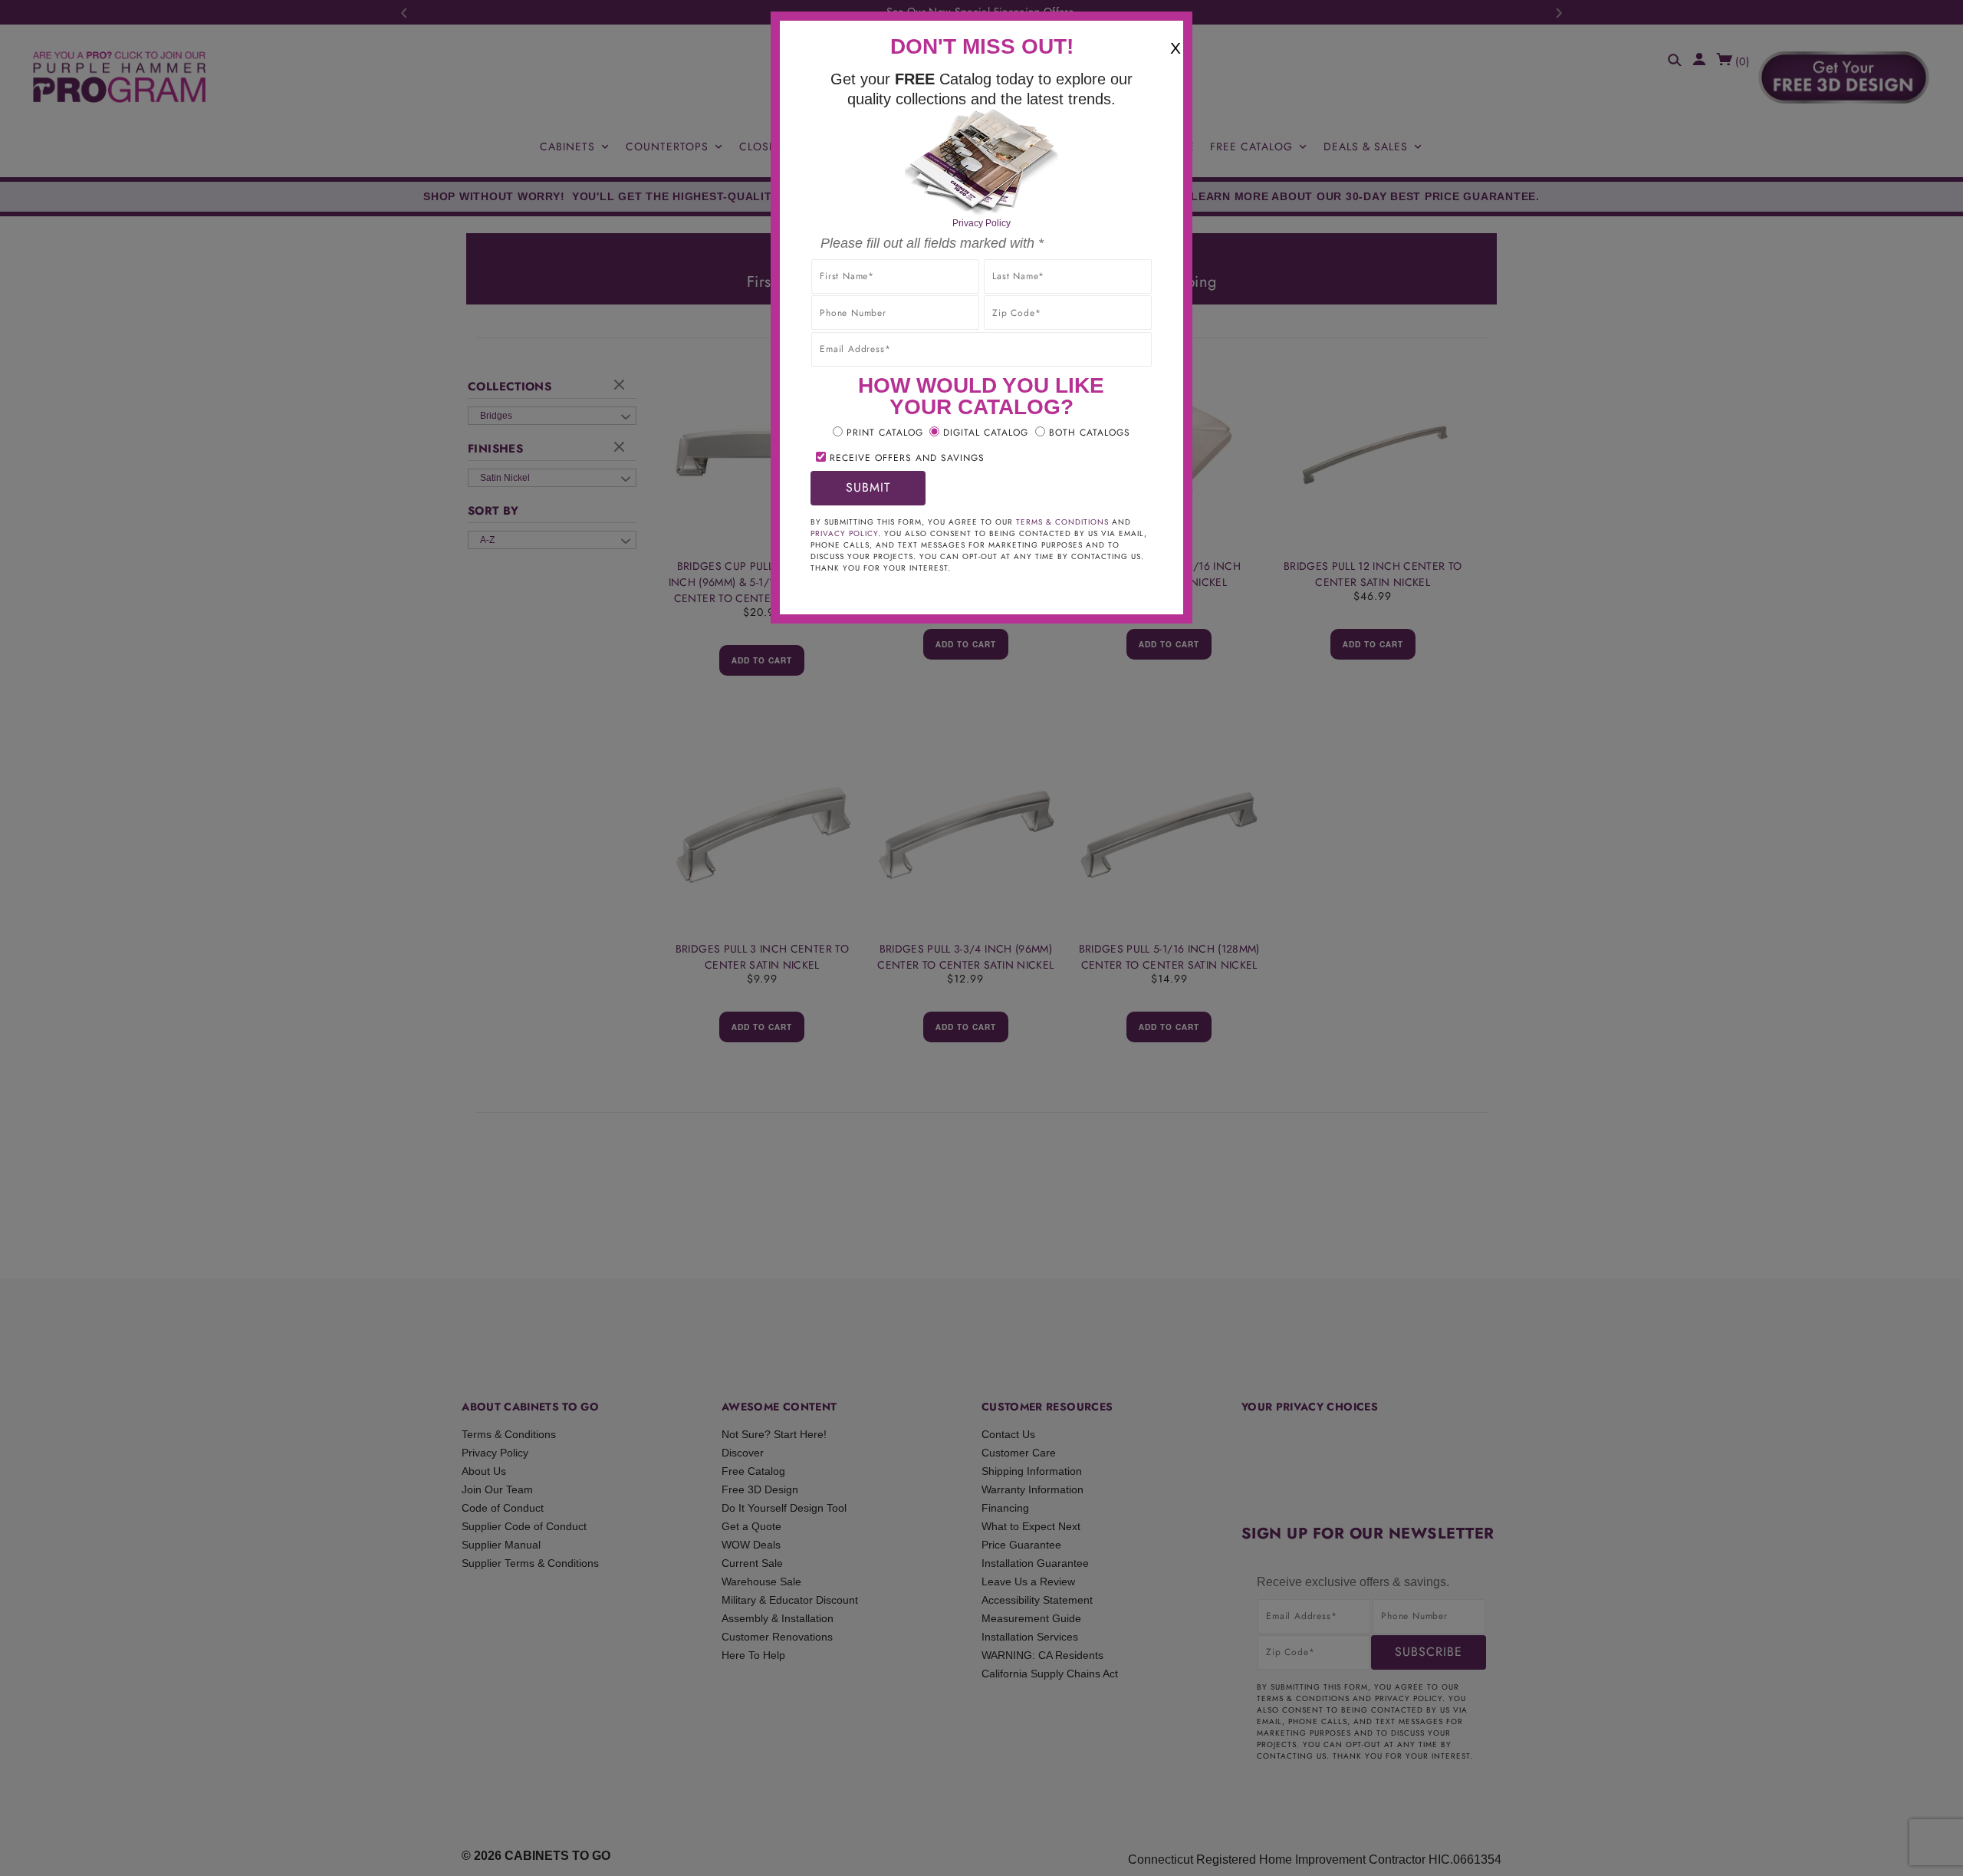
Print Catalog (885, 433)
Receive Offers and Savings (907, 458)
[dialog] (981, 938)
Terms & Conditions (1062, 522)
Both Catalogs (1090, 433)
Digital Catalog (986, 433)
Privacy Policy (981, 223)
